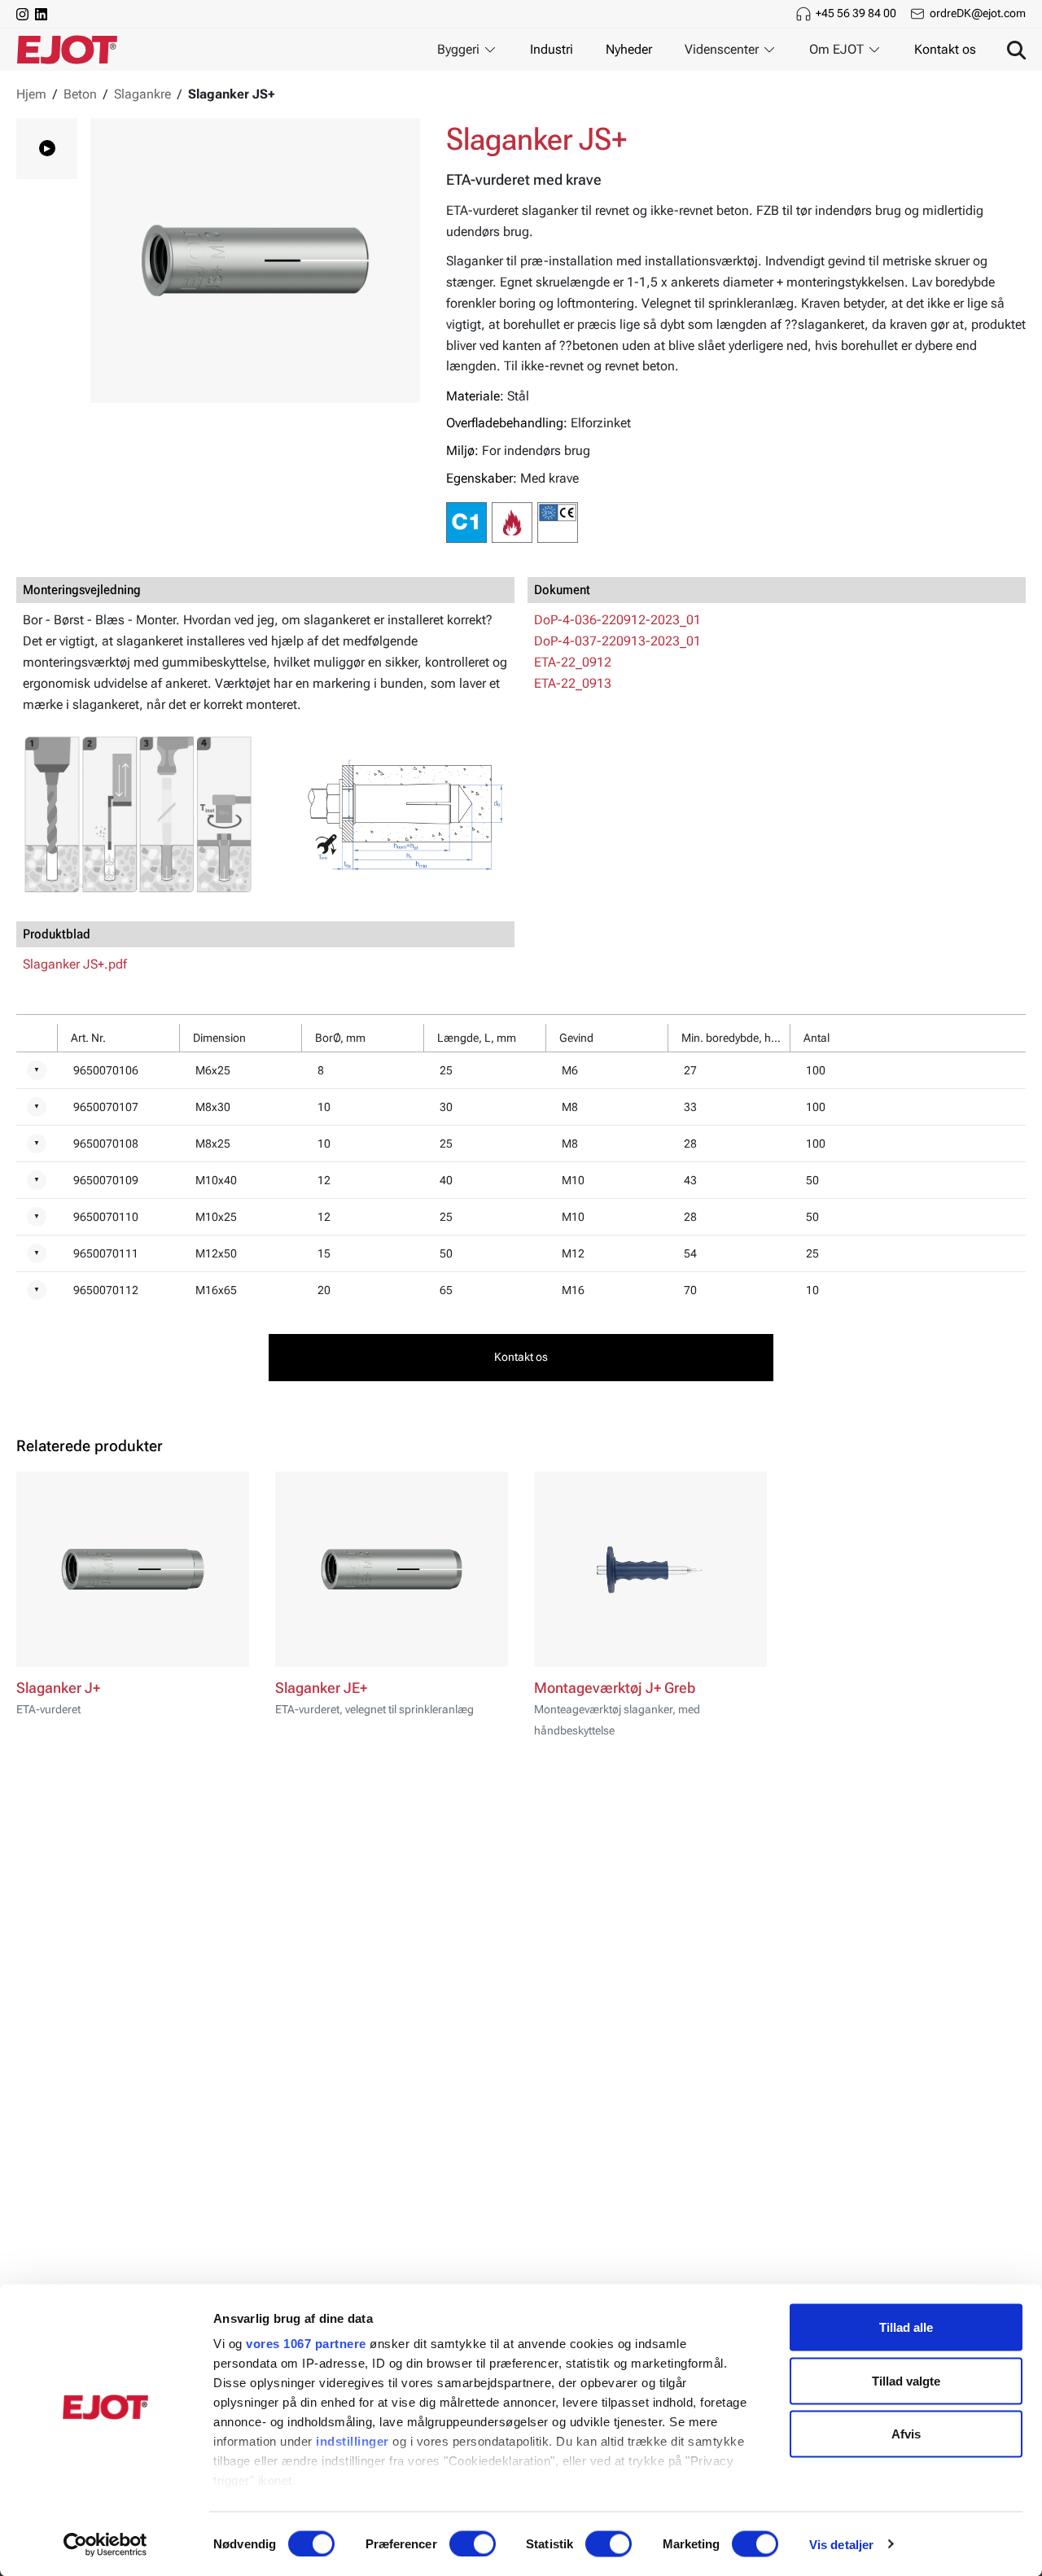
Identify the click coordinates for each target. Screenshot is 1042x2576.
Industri (552, 49)
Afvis (906, 2434)
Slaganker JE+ (321, 1688)
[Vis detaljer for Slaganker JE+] (392, 1569)
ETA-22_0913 (573, 683)
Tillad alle (906, 2327)
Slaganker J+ (58, 1688)
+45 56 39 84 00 (856, 13)
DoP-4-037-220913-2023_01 (617, 641)
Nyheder (629, 49)
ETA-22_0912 (573, 662)
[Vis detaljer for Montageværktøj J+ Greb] (650, 1569)
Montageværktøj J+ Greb (615, 1688)
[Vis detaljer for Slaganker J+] (133, 1569)
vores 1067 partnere (306, 2344)
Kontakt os (945, 49)
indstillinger (352, 2441)
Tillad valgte (906, 2380)
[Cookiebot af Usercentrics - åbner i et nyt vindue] (105, 2544)
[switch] (473, 2543)
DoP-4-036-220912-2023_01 (617, 620)
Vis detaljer (841, 2544)
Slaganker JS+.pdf (75, 964)
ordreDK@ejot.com (978, 13)
